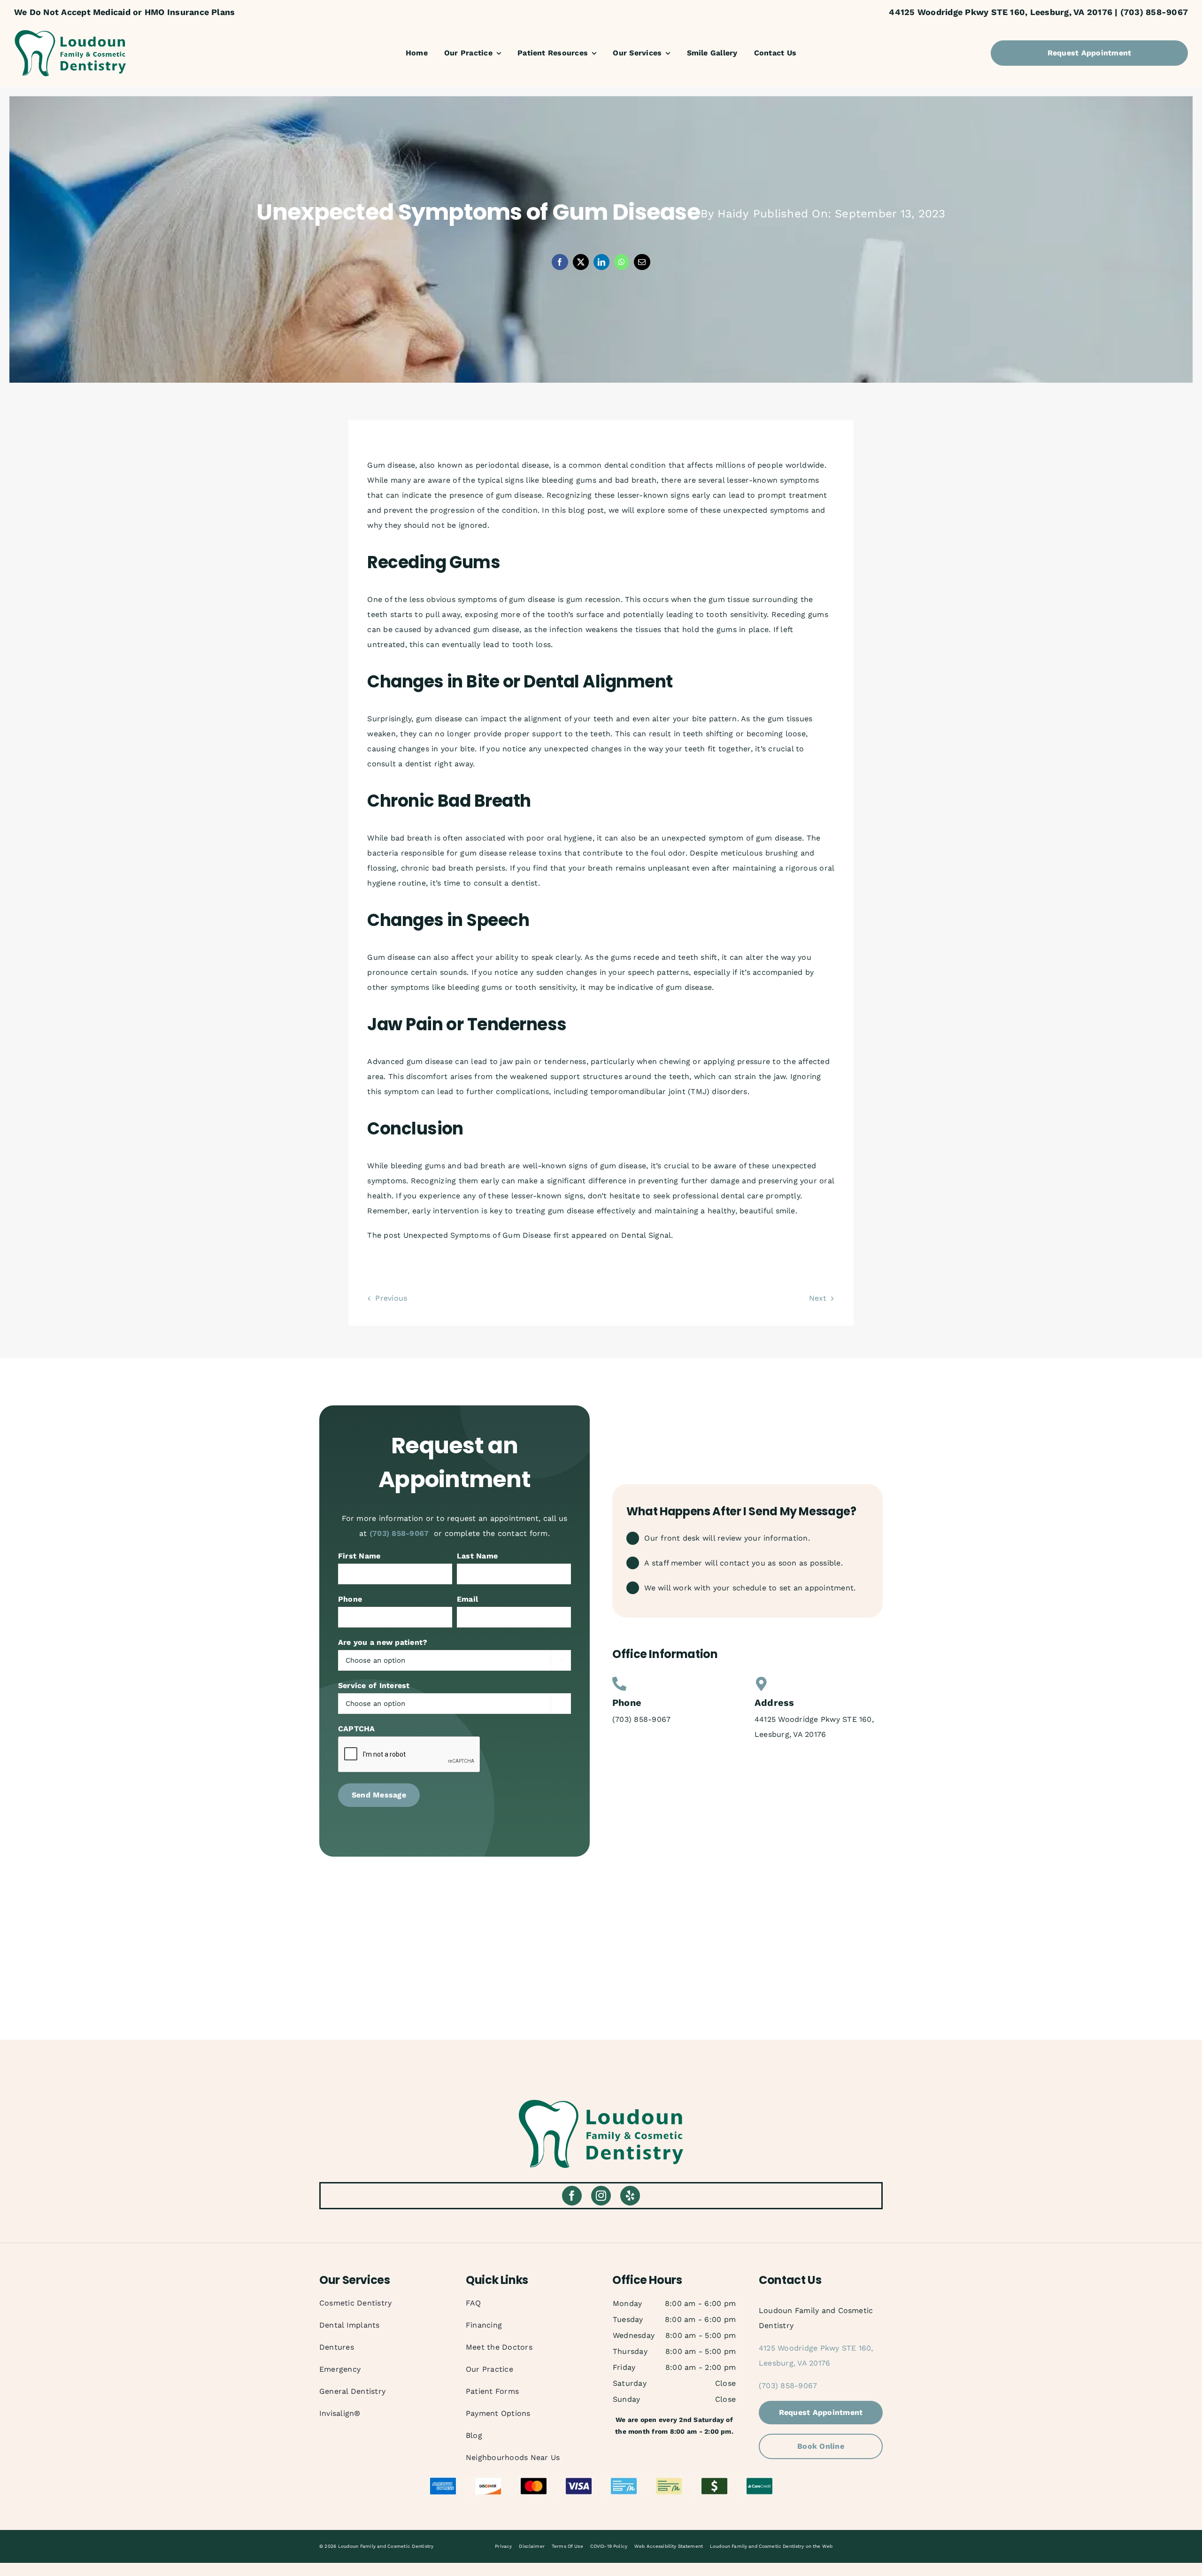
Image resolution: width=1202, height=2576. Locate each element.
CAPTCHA (357, 1729)
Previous (391, 1298)
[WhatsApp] (622, 262)
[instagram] (601, 2196)
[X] (581, 262)
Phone (350, 1599)
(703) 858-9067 (399, 1533)
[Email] (642, 262)
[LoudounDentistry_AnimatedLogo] (70, 33)
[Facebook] (560, 262)
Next (818, 1298)
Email (467, 1599)
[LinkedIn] (601, 262)
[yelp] (630, 2196)
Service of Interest (374, 1685)
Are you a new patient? (383, 1642)
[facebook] (572, 2196)
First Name (359, 1556)
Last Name (477, 1556)
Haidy (733, 214)
